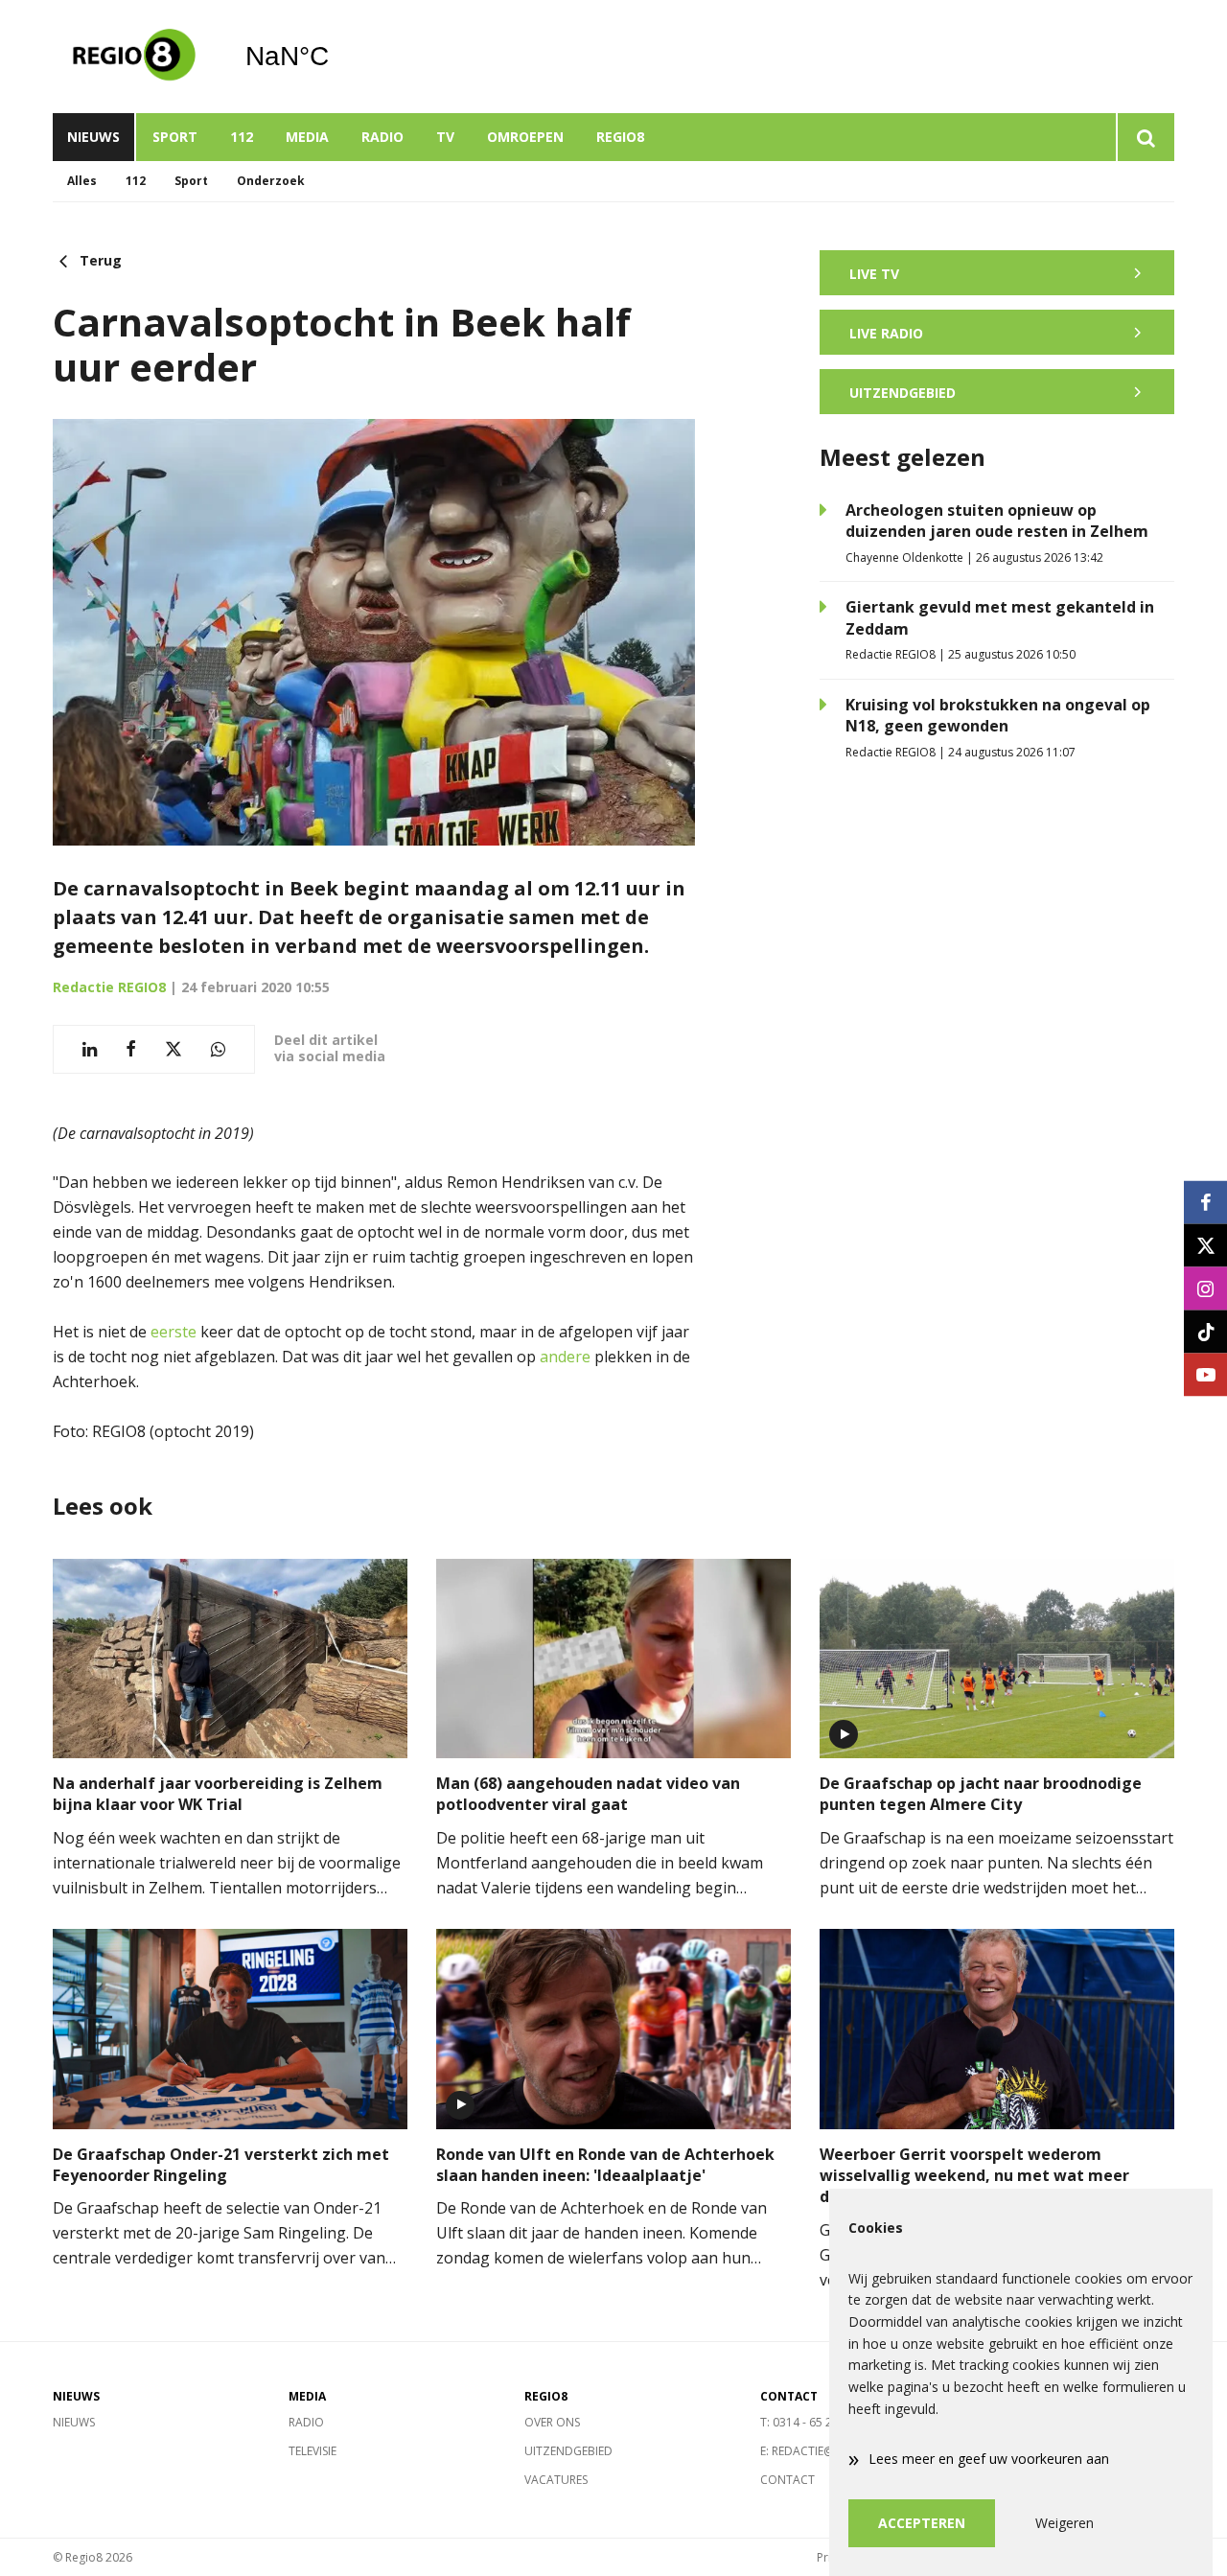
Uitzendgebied (568, 2451)
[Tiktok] (1205, 1331)
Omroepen (525, 137)
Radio (382, 137)
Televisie (313, 2451)
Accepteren (922, 2523)
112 (242, 137)
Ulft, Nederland (336, 57)
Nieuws (93, 137)
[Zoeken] (1145, 137)
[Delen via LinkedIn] (90, 1049)
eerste (174, 1332)
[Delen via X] (174, 1049)
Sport (175, 137)
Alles (82, 181)
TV (445, 137)
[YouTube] (1205, 1374)
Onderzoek (271, 181)
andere (565, 1357)
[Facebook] (1205, 1202)
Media (307, 137)
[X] (1205, 1245)
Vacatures (556, 2480)
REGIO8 (620, 137)
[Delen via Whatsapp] (218, 1049)
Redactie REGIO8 (109, 987)
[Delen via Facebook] (131, 1049)
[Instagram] (1205, 1288)
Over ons (552, 2422)
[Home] (134, 57)
